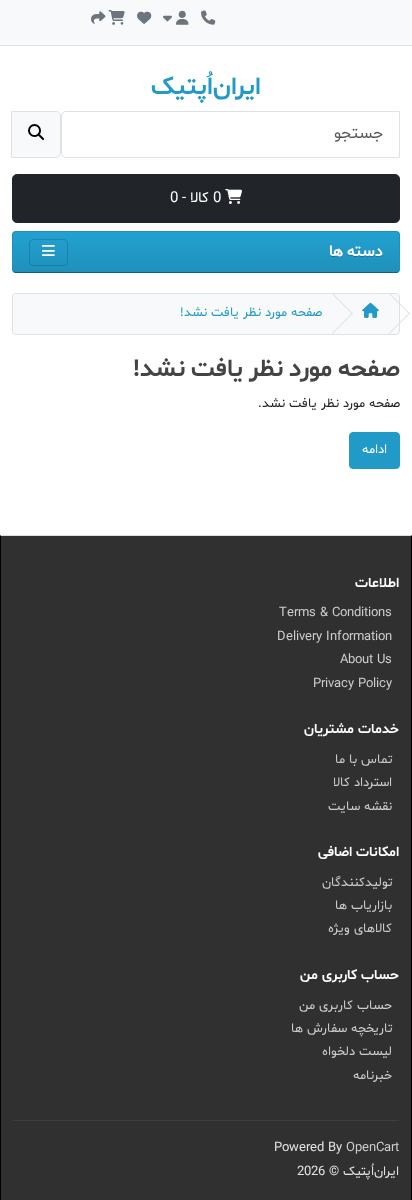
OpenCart (372, 1148)
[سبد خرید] (117, 17)
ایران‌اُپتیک (206, 88)
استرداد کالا (362, 783)
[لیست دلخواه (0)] (144, 17)
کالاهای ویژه (360, 929)
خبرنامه (372, 1076)
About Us (366, 660)
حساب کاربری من (345, 1006)
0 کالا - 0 (197, 198)
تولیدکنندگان (357, 883)
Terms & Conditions (335, 613)
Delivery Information (334, 637)
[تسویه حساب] (98, 17)
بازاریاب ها (363, 906)
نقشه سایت (360, 807)
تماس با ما (363, 760)
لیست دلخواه (357, 1052)
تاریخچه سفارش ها (341, 1029)
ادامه (374, 450)
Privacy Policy (352, 684)
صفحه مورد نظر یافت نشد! (251, 313)
